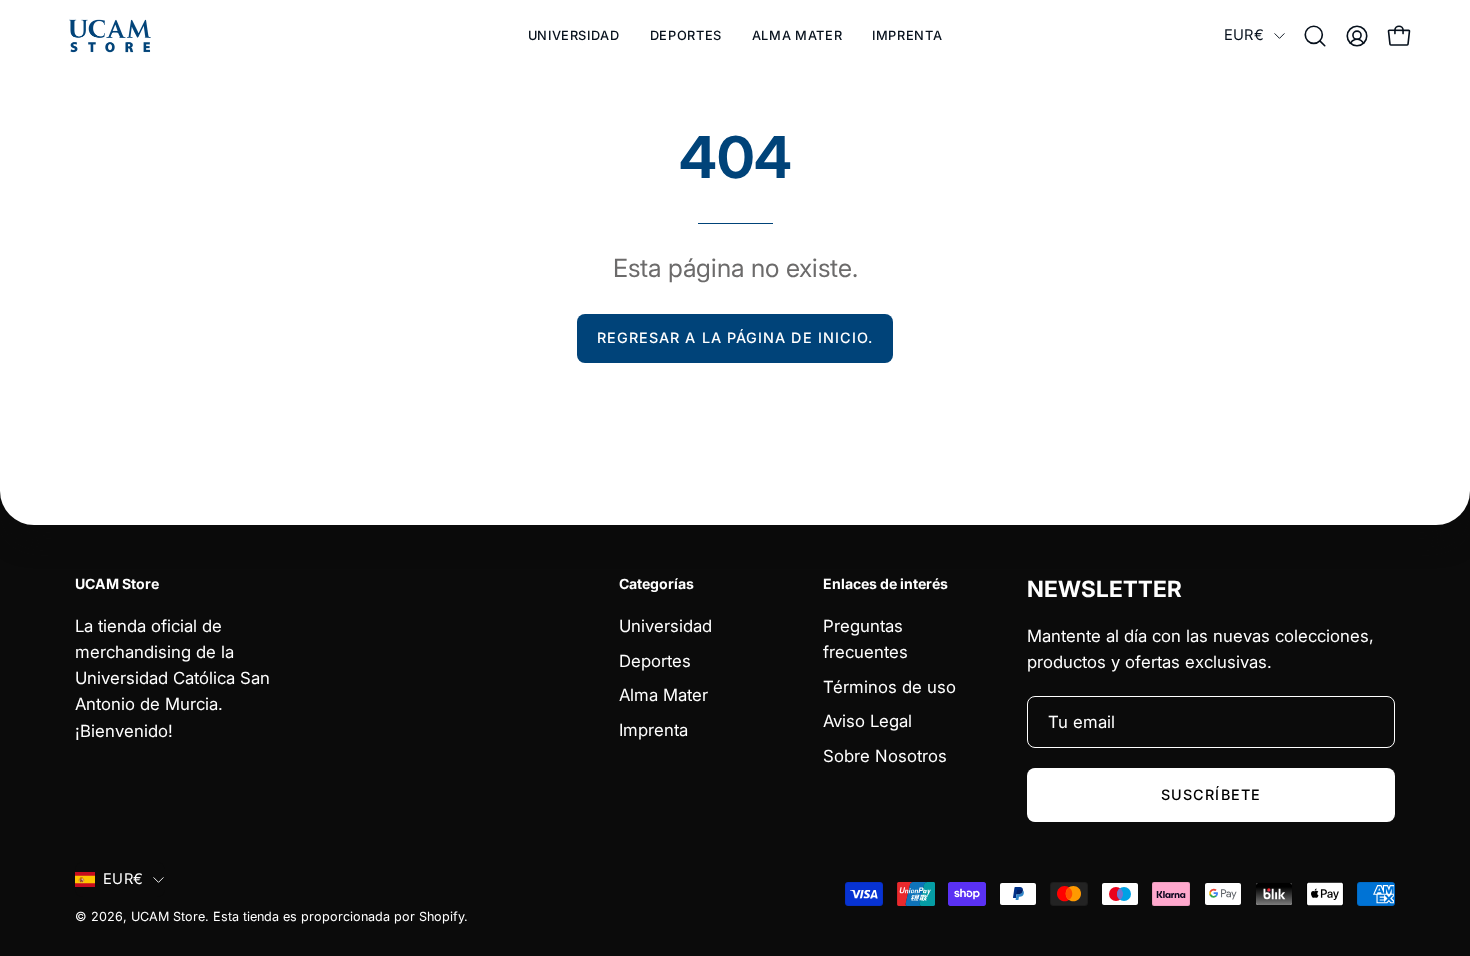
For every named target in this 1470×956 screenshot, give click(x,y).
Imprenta (653, 729)
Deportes (655, 660)
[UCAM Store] (110, 36)
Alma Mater (663, 695)
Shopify (441, 916)
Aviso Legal (867, 721)
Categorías (656, 583)
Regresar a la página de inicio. (735, 337)
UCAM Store (168, 916)
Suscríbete (1211, 794)
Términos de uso (889, 686)
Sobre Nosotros (885, 756)
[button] (686, 36)
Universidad (665, 626)
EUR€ (1244, 35)
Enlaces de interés (885, 583)
